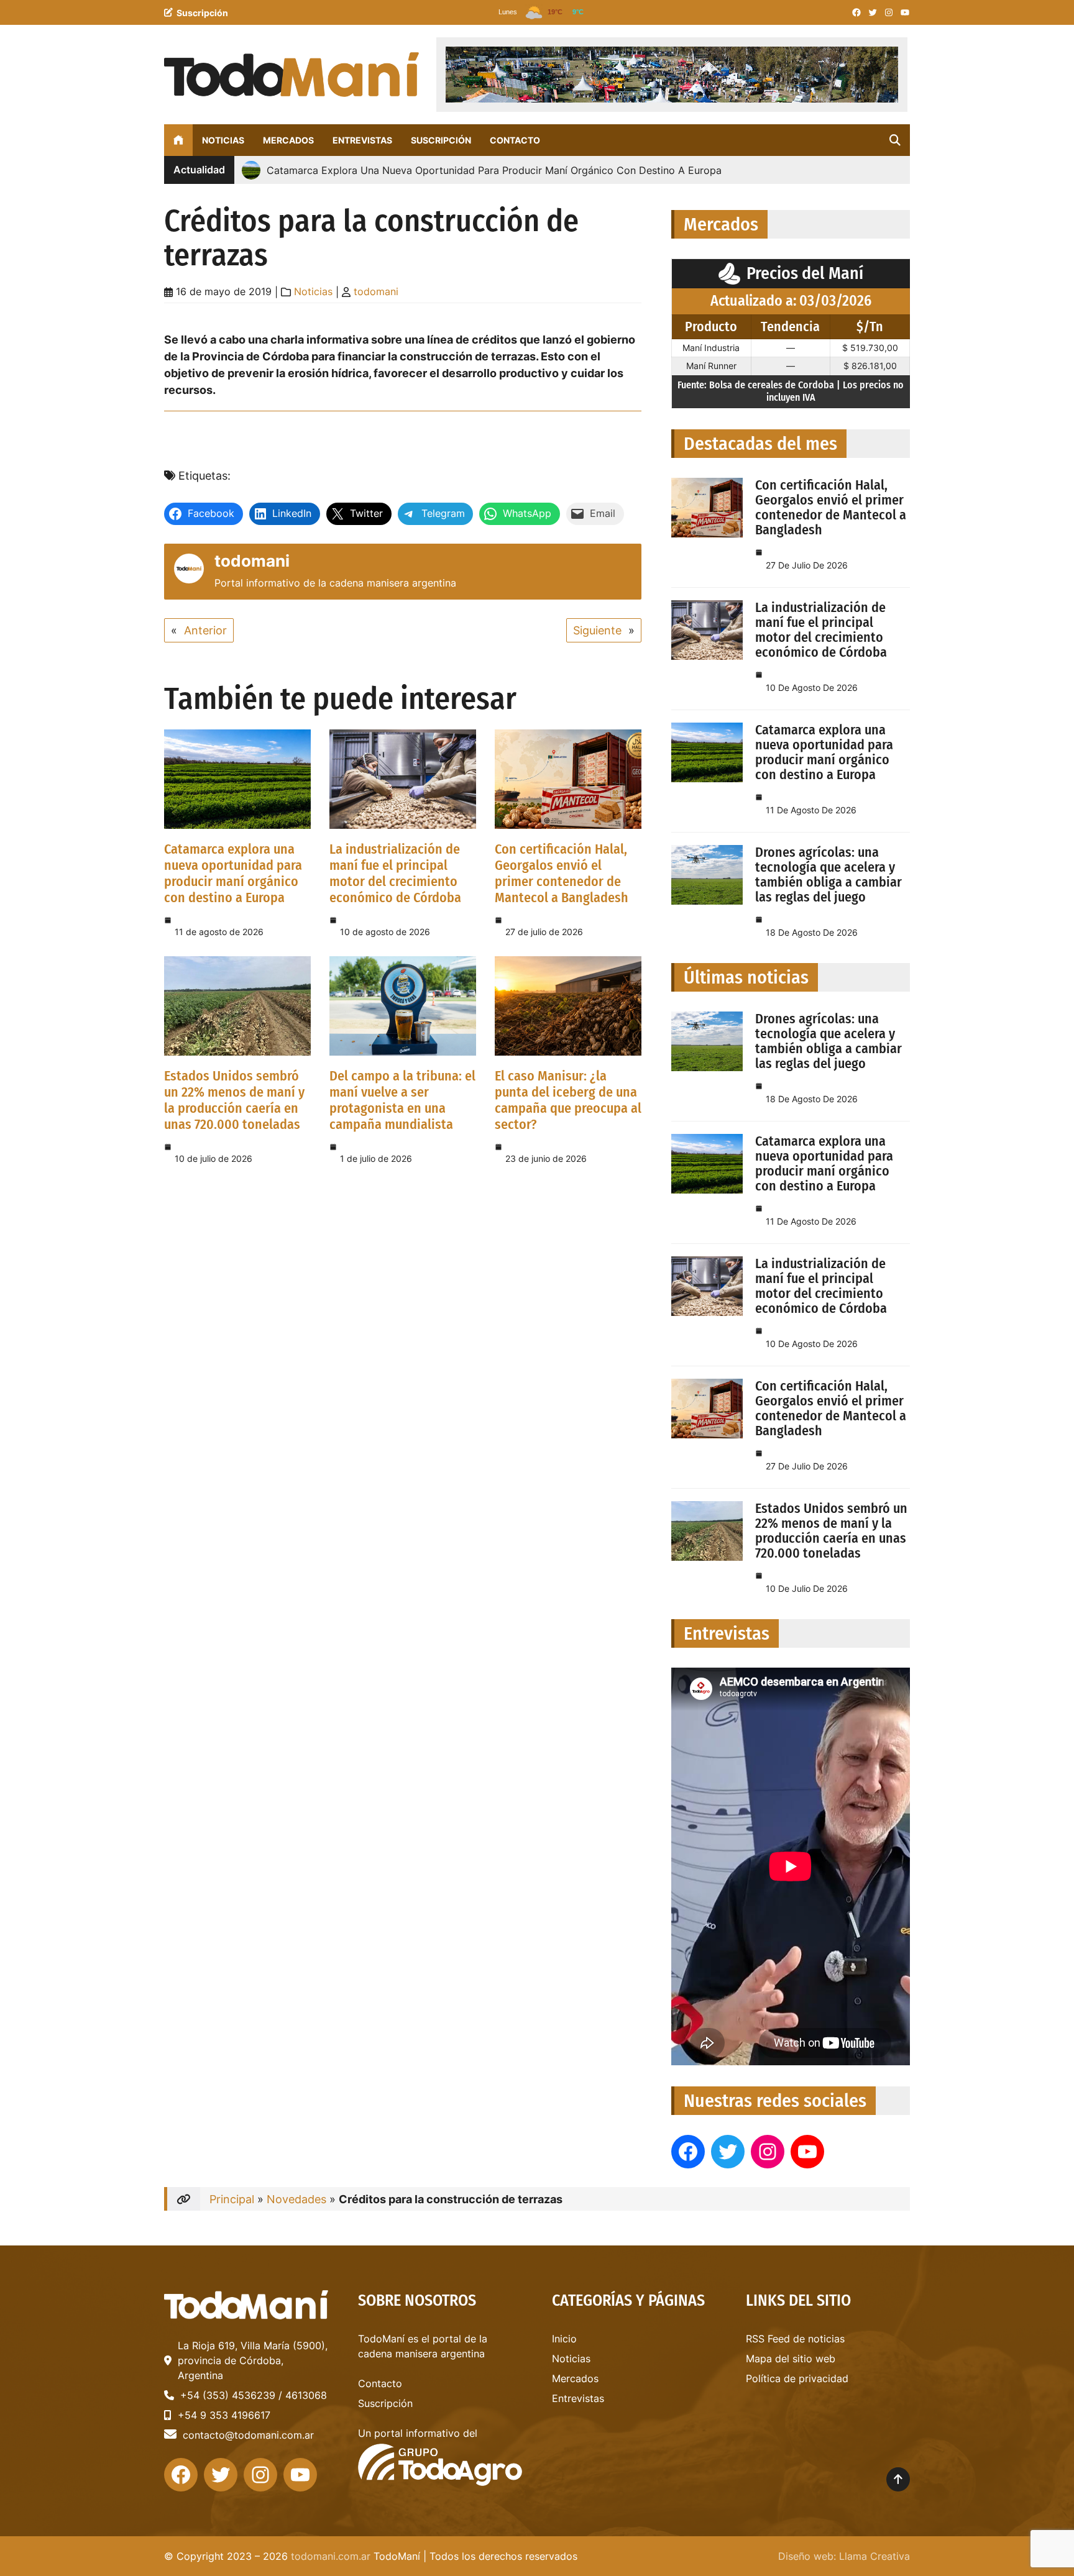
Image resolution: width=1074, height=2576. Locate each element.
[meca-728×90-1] (672, 75)
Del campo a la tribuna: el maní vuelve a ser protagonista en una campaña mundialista (402, 1100)
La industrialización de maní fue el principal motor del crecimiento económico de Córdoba (395, 873)
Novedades (296, 2199)
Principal (232, 2199)
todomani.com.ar (331, 2556)
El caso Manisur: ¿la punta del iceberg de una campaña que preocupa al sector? (568, 1100)
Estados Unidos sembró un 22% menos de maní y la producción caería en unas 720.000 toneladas (234, 1100)
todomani (376, 291)
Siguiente (597, 630)
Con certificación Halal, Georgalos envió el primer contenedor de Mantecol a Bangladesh (562, 873)
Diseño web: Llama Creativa (844, 2556)
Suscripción (202, 13)
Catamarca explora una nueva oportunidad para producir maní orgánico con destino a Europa (233, 873)
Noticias (313, 291)
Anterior (205, 630)
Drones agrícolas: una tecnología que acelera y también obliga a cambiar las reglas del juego (828, 875)
